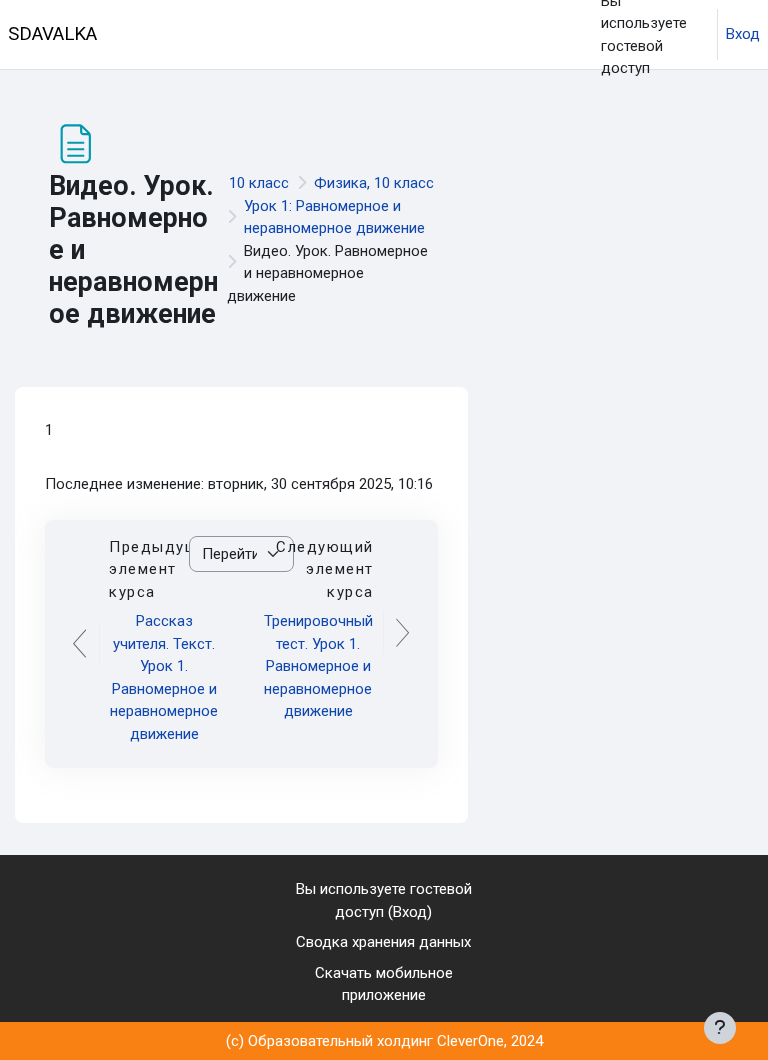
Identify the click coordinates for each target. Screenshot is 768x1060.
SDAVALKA (52, 34)
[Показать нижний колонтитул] (720, 1028)
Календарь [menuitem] (245, 35)
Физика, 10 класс (374, 183)
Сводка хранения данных (383, 942)
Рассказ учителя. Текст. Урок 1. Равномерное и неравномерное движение (164, 677)
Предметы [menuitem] (417, 35)
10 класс (259, 183)
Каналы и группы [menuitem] (303, 105)
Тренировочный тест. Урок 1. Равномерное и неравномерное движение (318, 666)
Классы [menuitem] (325, 35)
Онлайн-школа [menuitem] (179, 105)
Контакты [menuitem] (425, 105)
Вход (743, 34)
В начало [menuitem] (160, 35)
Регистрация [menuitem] (518, 105)
